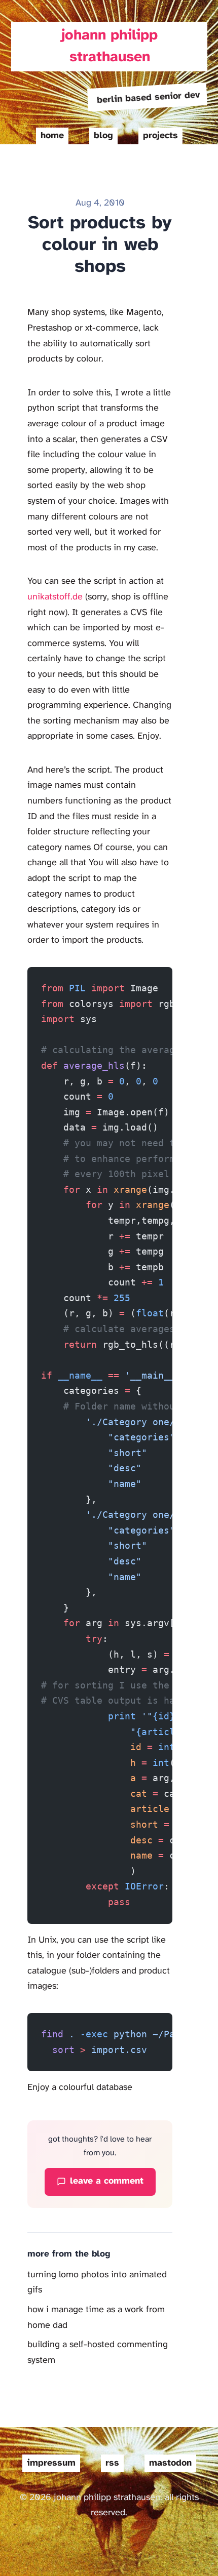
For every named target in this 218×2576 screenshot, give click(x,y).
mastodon (170, 2463)
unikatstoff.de (55, 597)
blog (103, 136)
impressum (51, 2463)
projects (160, 136)
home (52, 136)
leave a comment (107, 2181)
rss (112, 2463)
